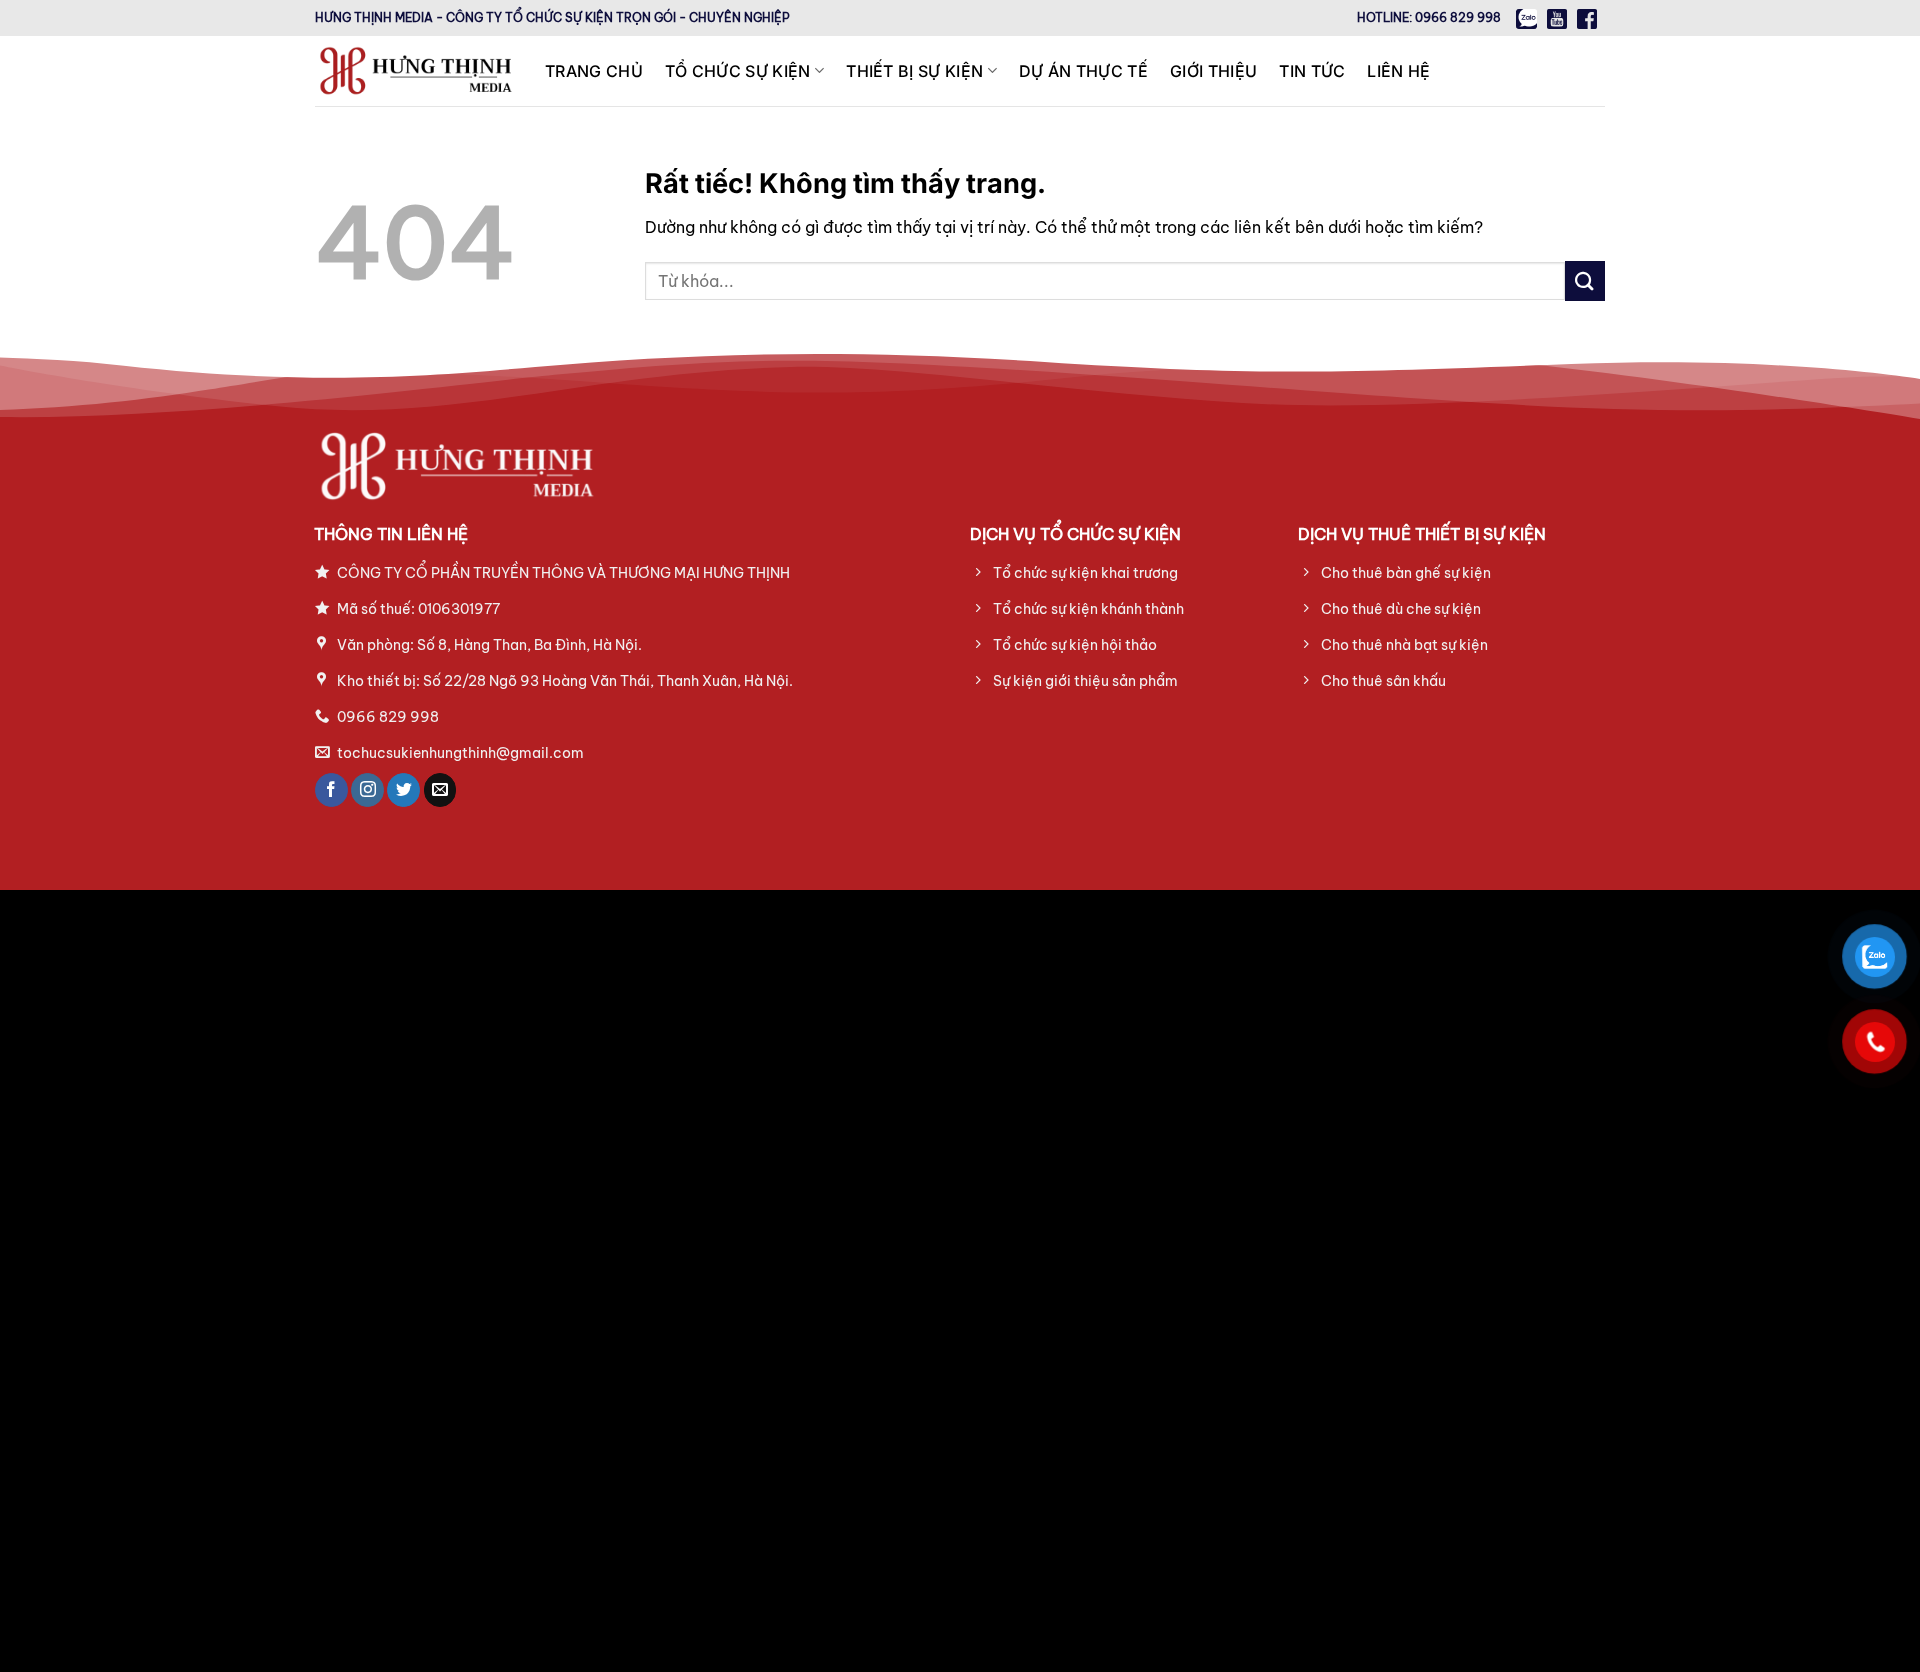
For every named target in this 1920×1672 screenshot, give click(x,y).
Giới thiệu (1213, 71)
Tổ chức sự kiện (738, 71)
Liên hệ (1398, 71)
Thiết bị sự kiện (914, 71)
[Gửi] (1585, 280)
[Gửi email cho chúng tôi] (440, 790)
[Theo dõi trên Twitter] (403, 790)
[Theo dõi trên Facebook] (331, 790)
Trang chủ (594, 71)
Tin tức (1312, 71)
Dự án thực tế (1083, 71)
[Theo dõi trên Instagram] (367, 790)
